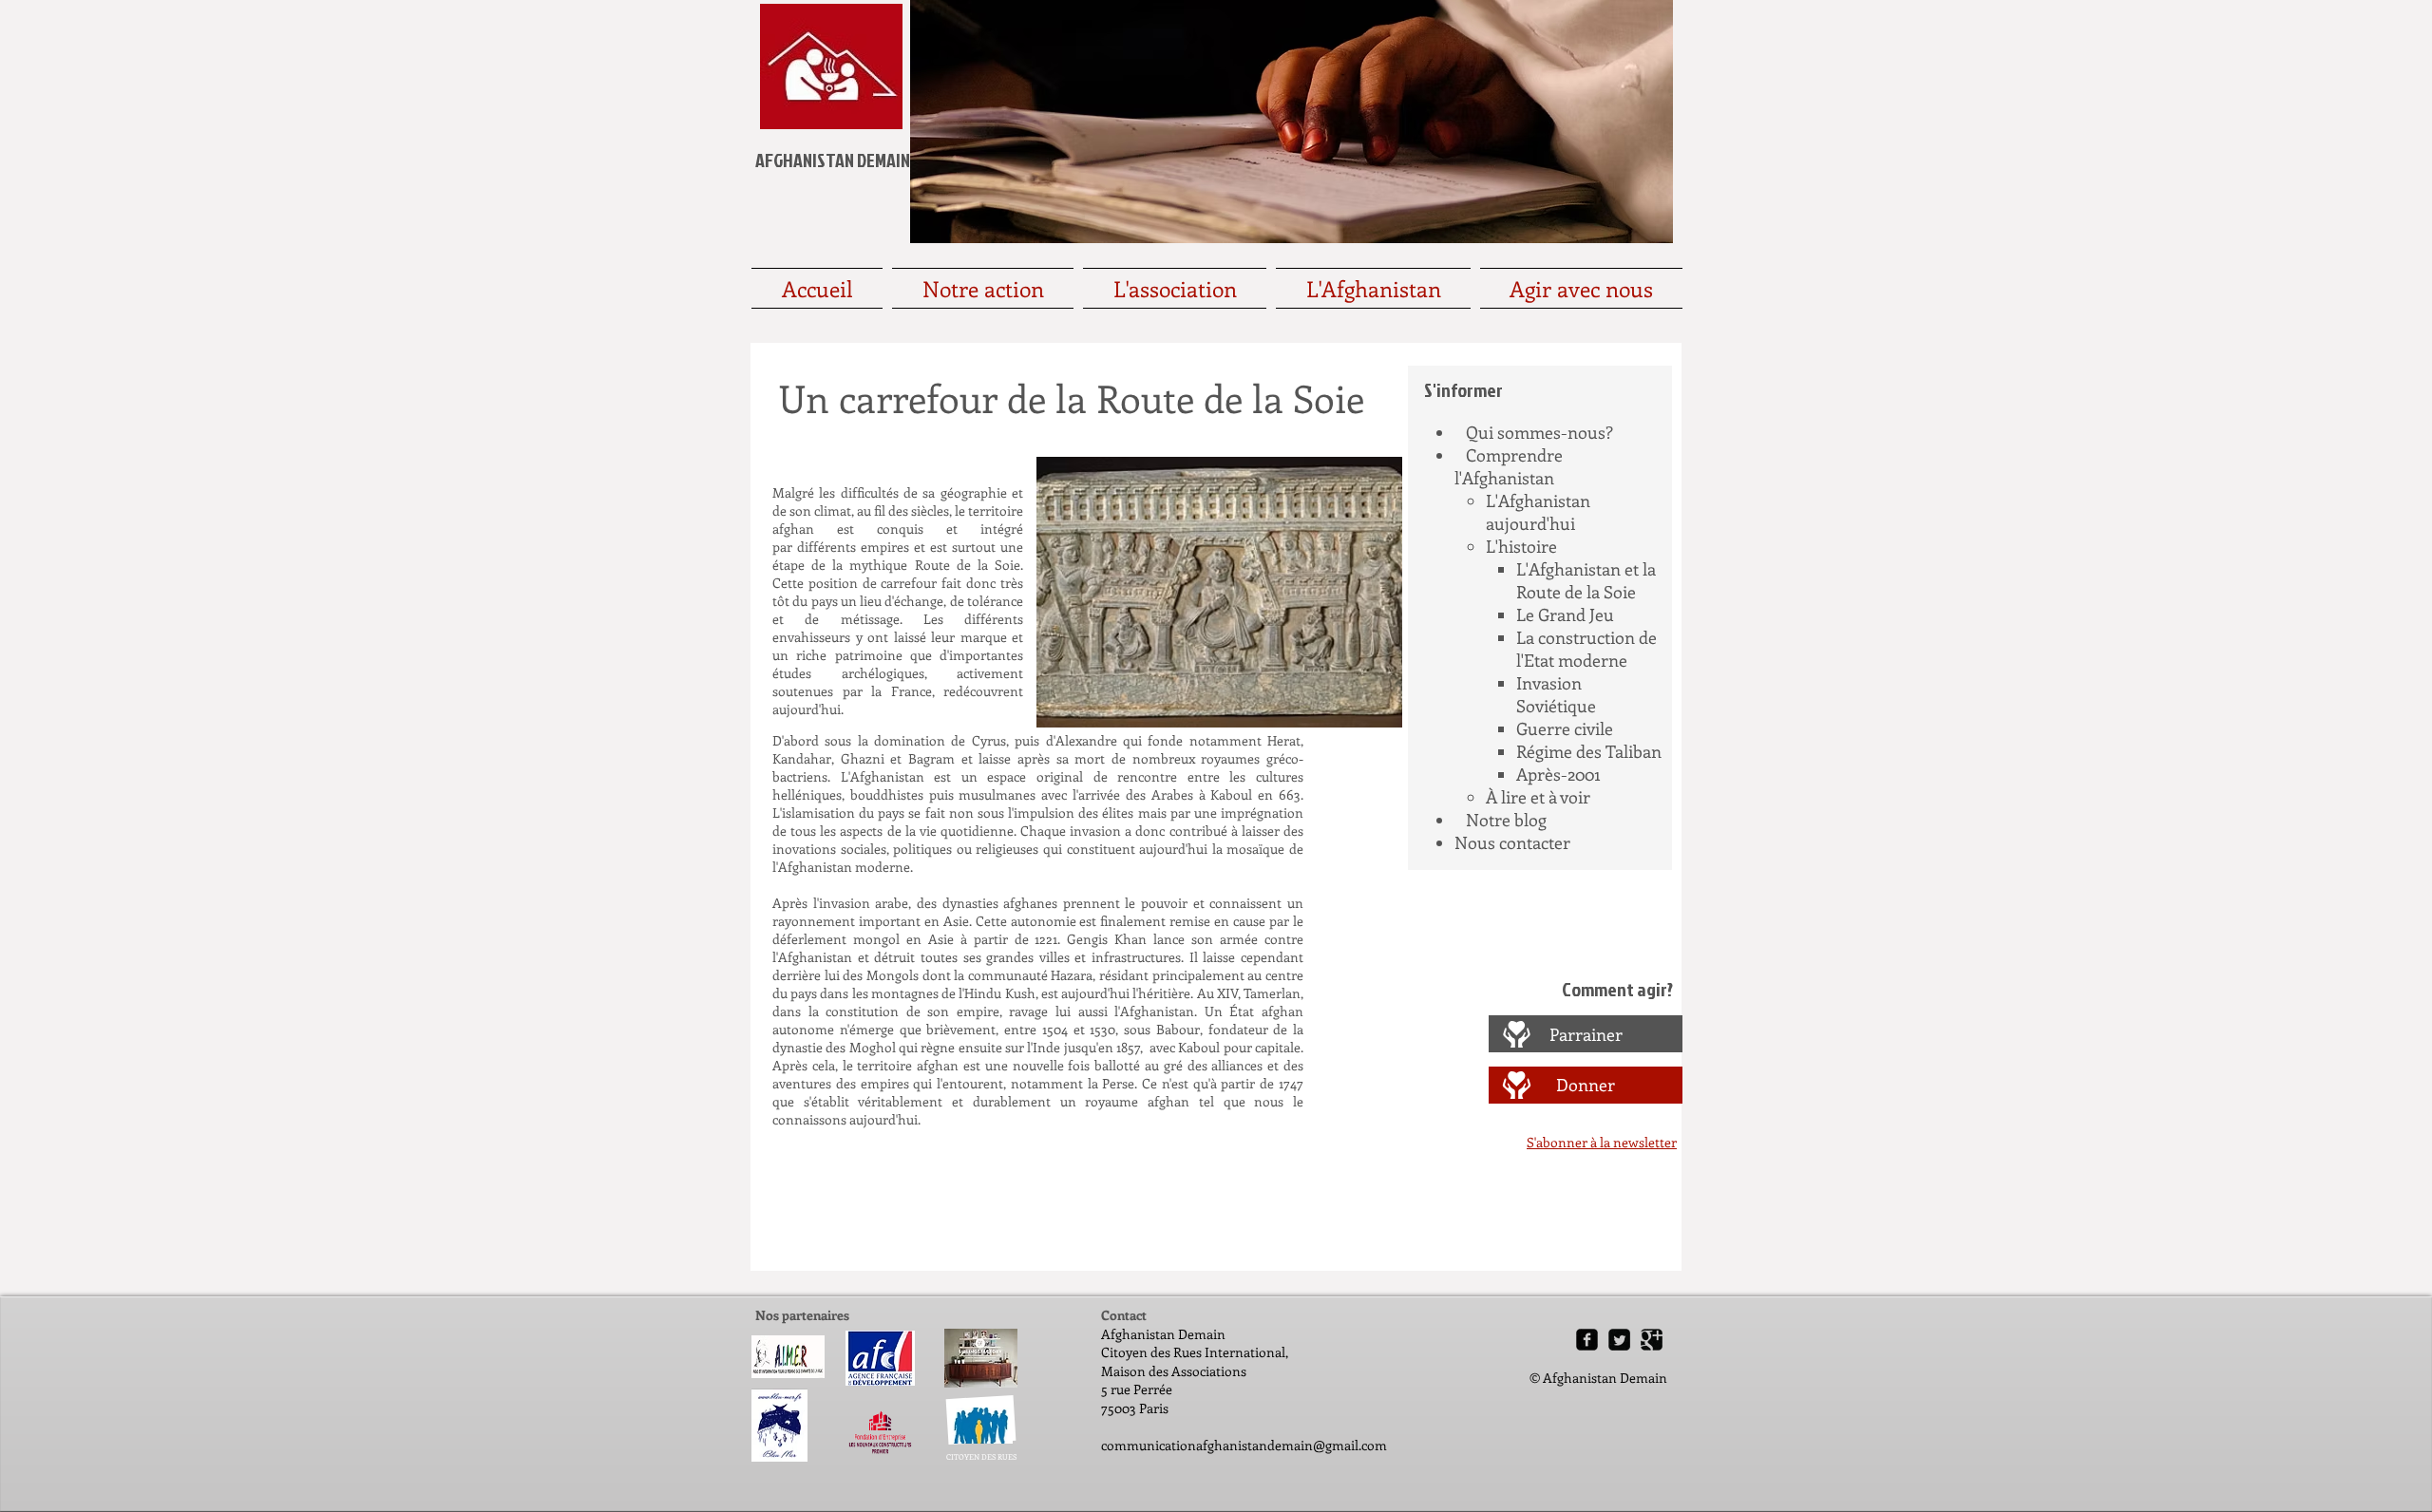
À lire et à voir (1538, 797)
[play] (1362, 711)
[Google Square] (1652, 1340)
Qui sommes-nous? (1539, 432)
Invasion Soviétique (1556, 694)
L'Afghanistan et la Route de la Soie (1586, 580)
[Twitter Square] (1619, 1340)
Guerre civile (1565, 728)
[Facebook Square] (1587, 1340)
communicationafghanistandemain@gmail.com (1244, 1445)
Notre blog (1506, 820)
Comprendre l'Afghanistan (1509, 466)
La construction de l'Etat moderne (1586, 649)
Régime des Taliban (1589, 751)
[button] (1219, 592)
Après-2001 (1558, 774)
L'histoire (1521, 546)
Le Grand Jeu (1565, 614)
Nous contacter (1512, 842)
